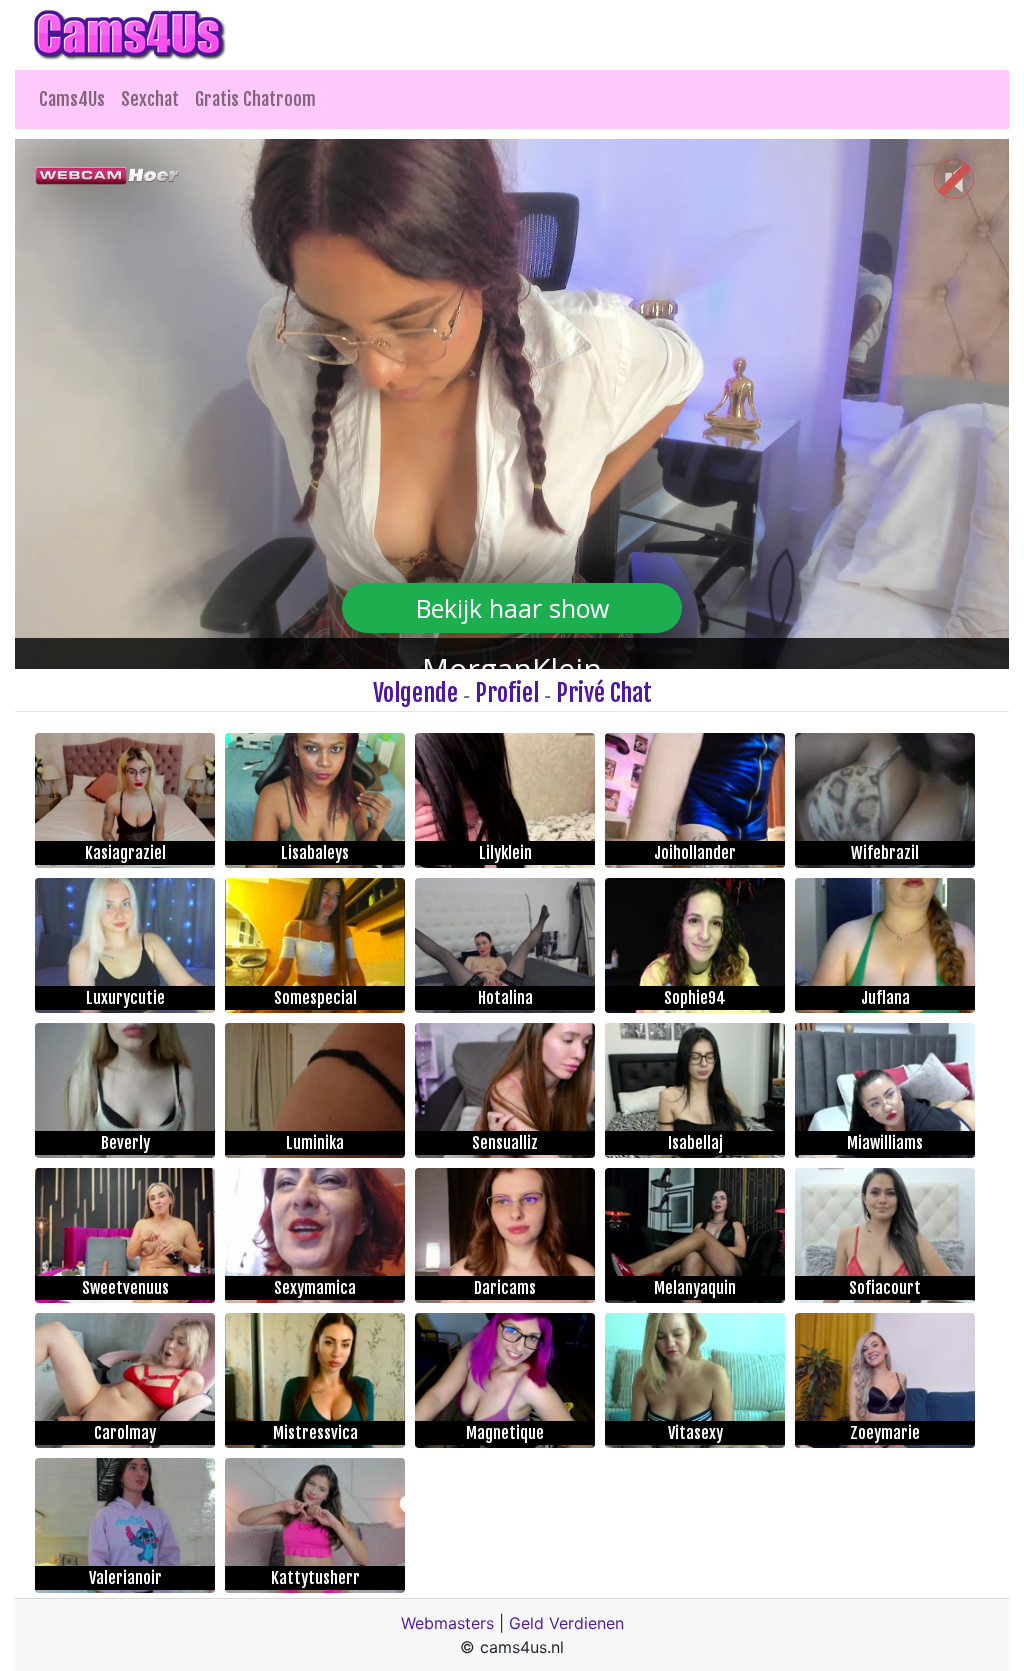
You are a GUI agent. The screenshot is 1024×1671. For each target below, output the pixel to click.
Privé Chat (604, 693)
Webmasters (447, 1623)
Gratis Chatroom (255, 99)
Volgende (415, 693)
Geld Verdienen (566, 1623)
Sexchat (150, 99)
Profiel (507, 693)
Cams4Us (72, 99)
